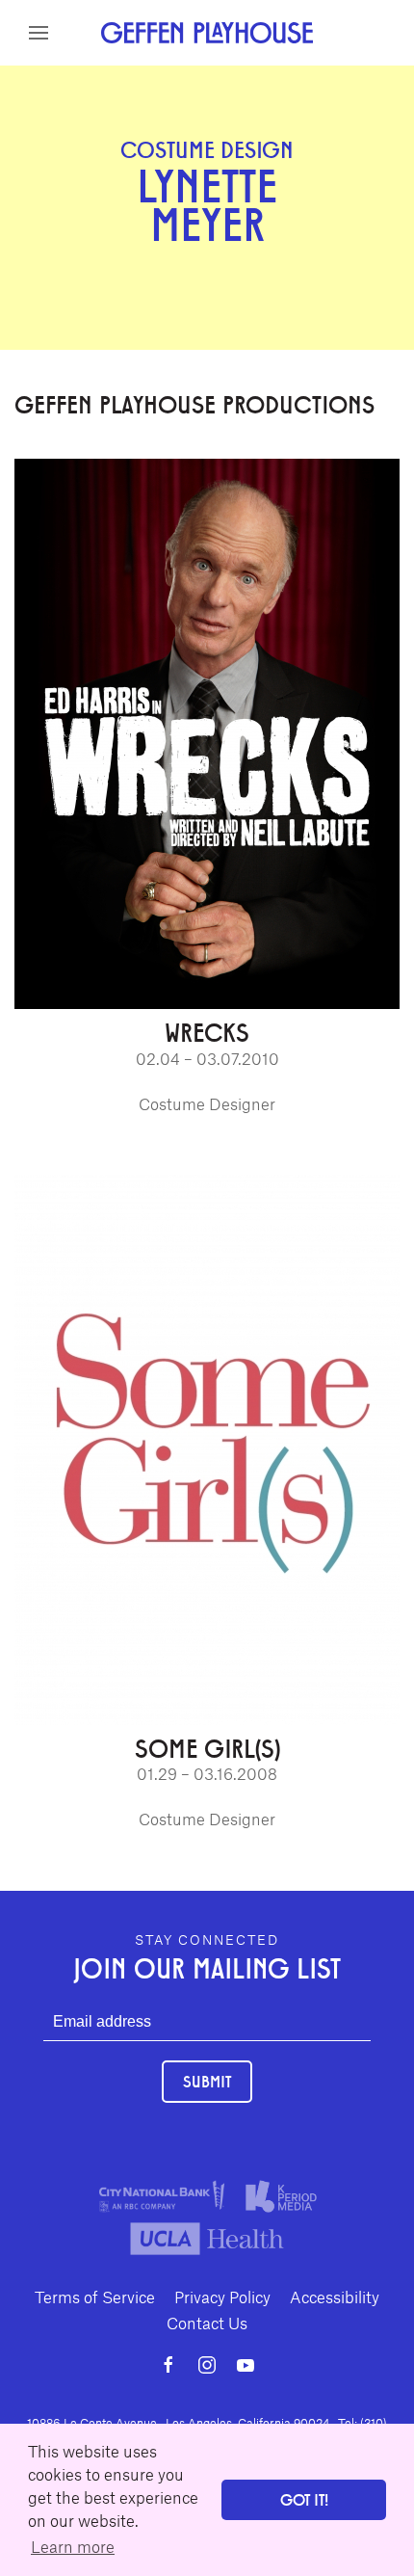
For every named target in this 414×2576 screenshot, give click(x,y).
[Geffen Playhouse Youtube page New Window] (246, 2365)
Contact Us (207, 2323)
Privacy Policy (222, 2297)
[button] (39, 33)
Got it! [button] (304, 2499)
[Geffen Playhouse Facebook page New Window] (168, 2365)
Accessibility (335, 2297)
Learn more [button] (73, 2546)
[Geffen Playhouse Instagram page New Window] (207, 2365)
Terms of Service (95, 2297)
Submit (207, 2081)
